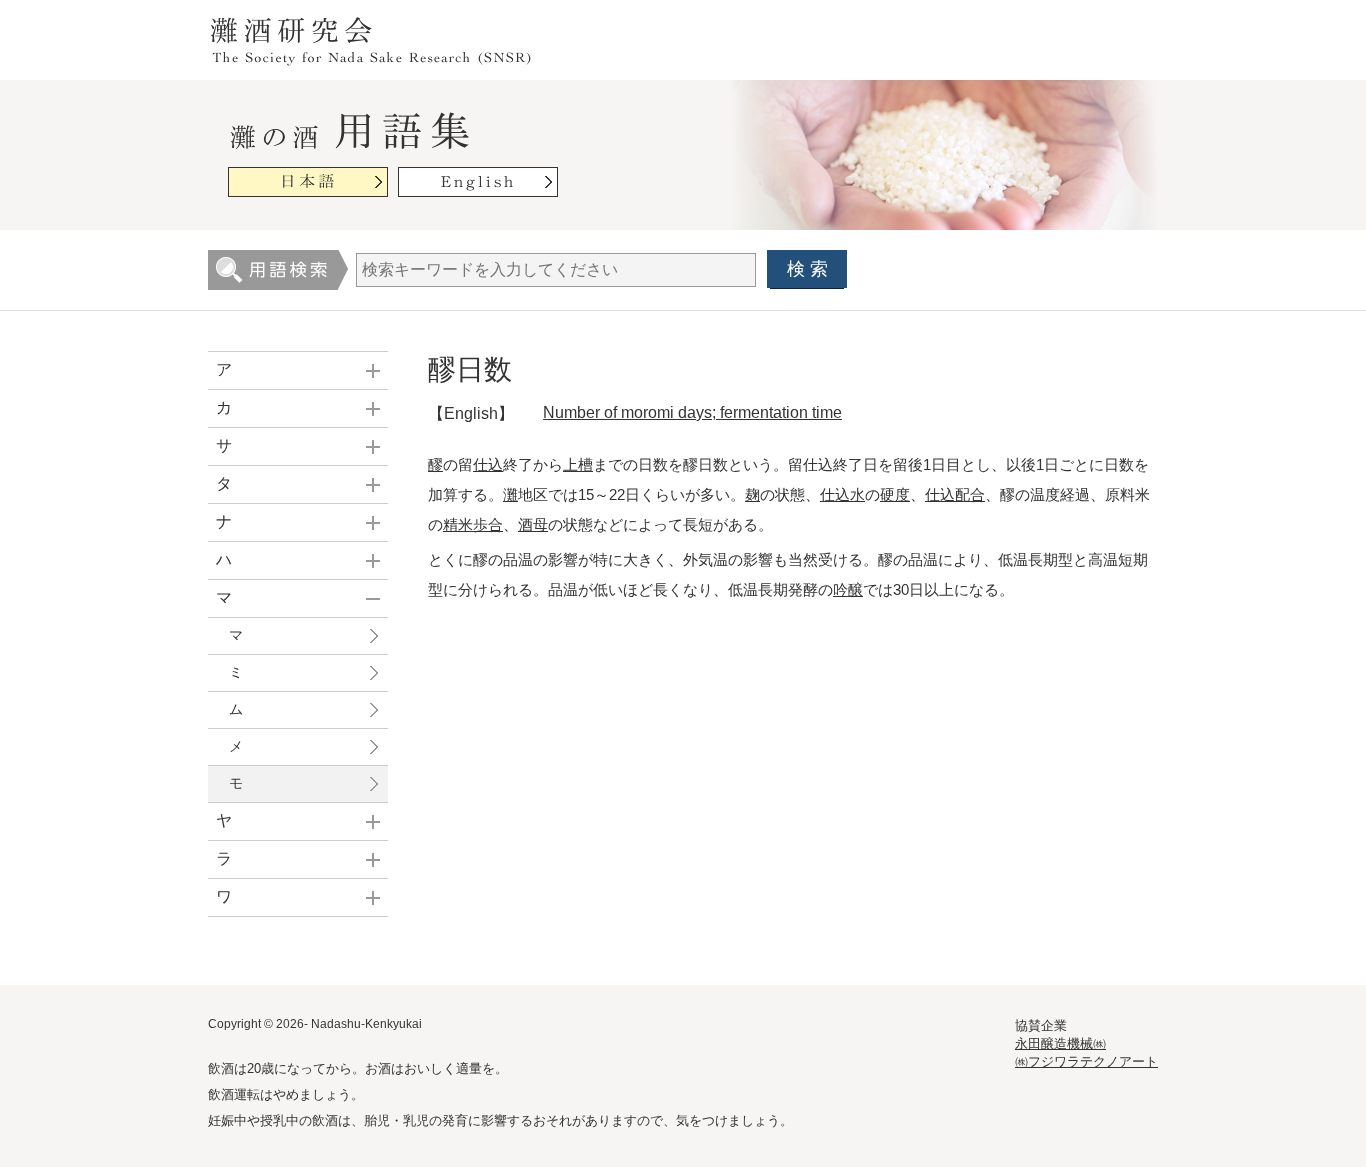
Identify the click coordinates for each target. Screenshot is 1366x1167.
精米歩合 (473, 524)
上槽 (578, 464)
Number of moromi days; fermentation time (692, 412)
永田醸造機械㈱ (1060, 1043)
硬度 (895, 494)
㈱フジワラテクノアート (1086, 1061)
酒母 (533, 524)
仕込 (488, 464)
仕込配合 (955, 494)
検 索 (807, 269)
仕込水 (842, 494)
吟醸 (848, 589)
